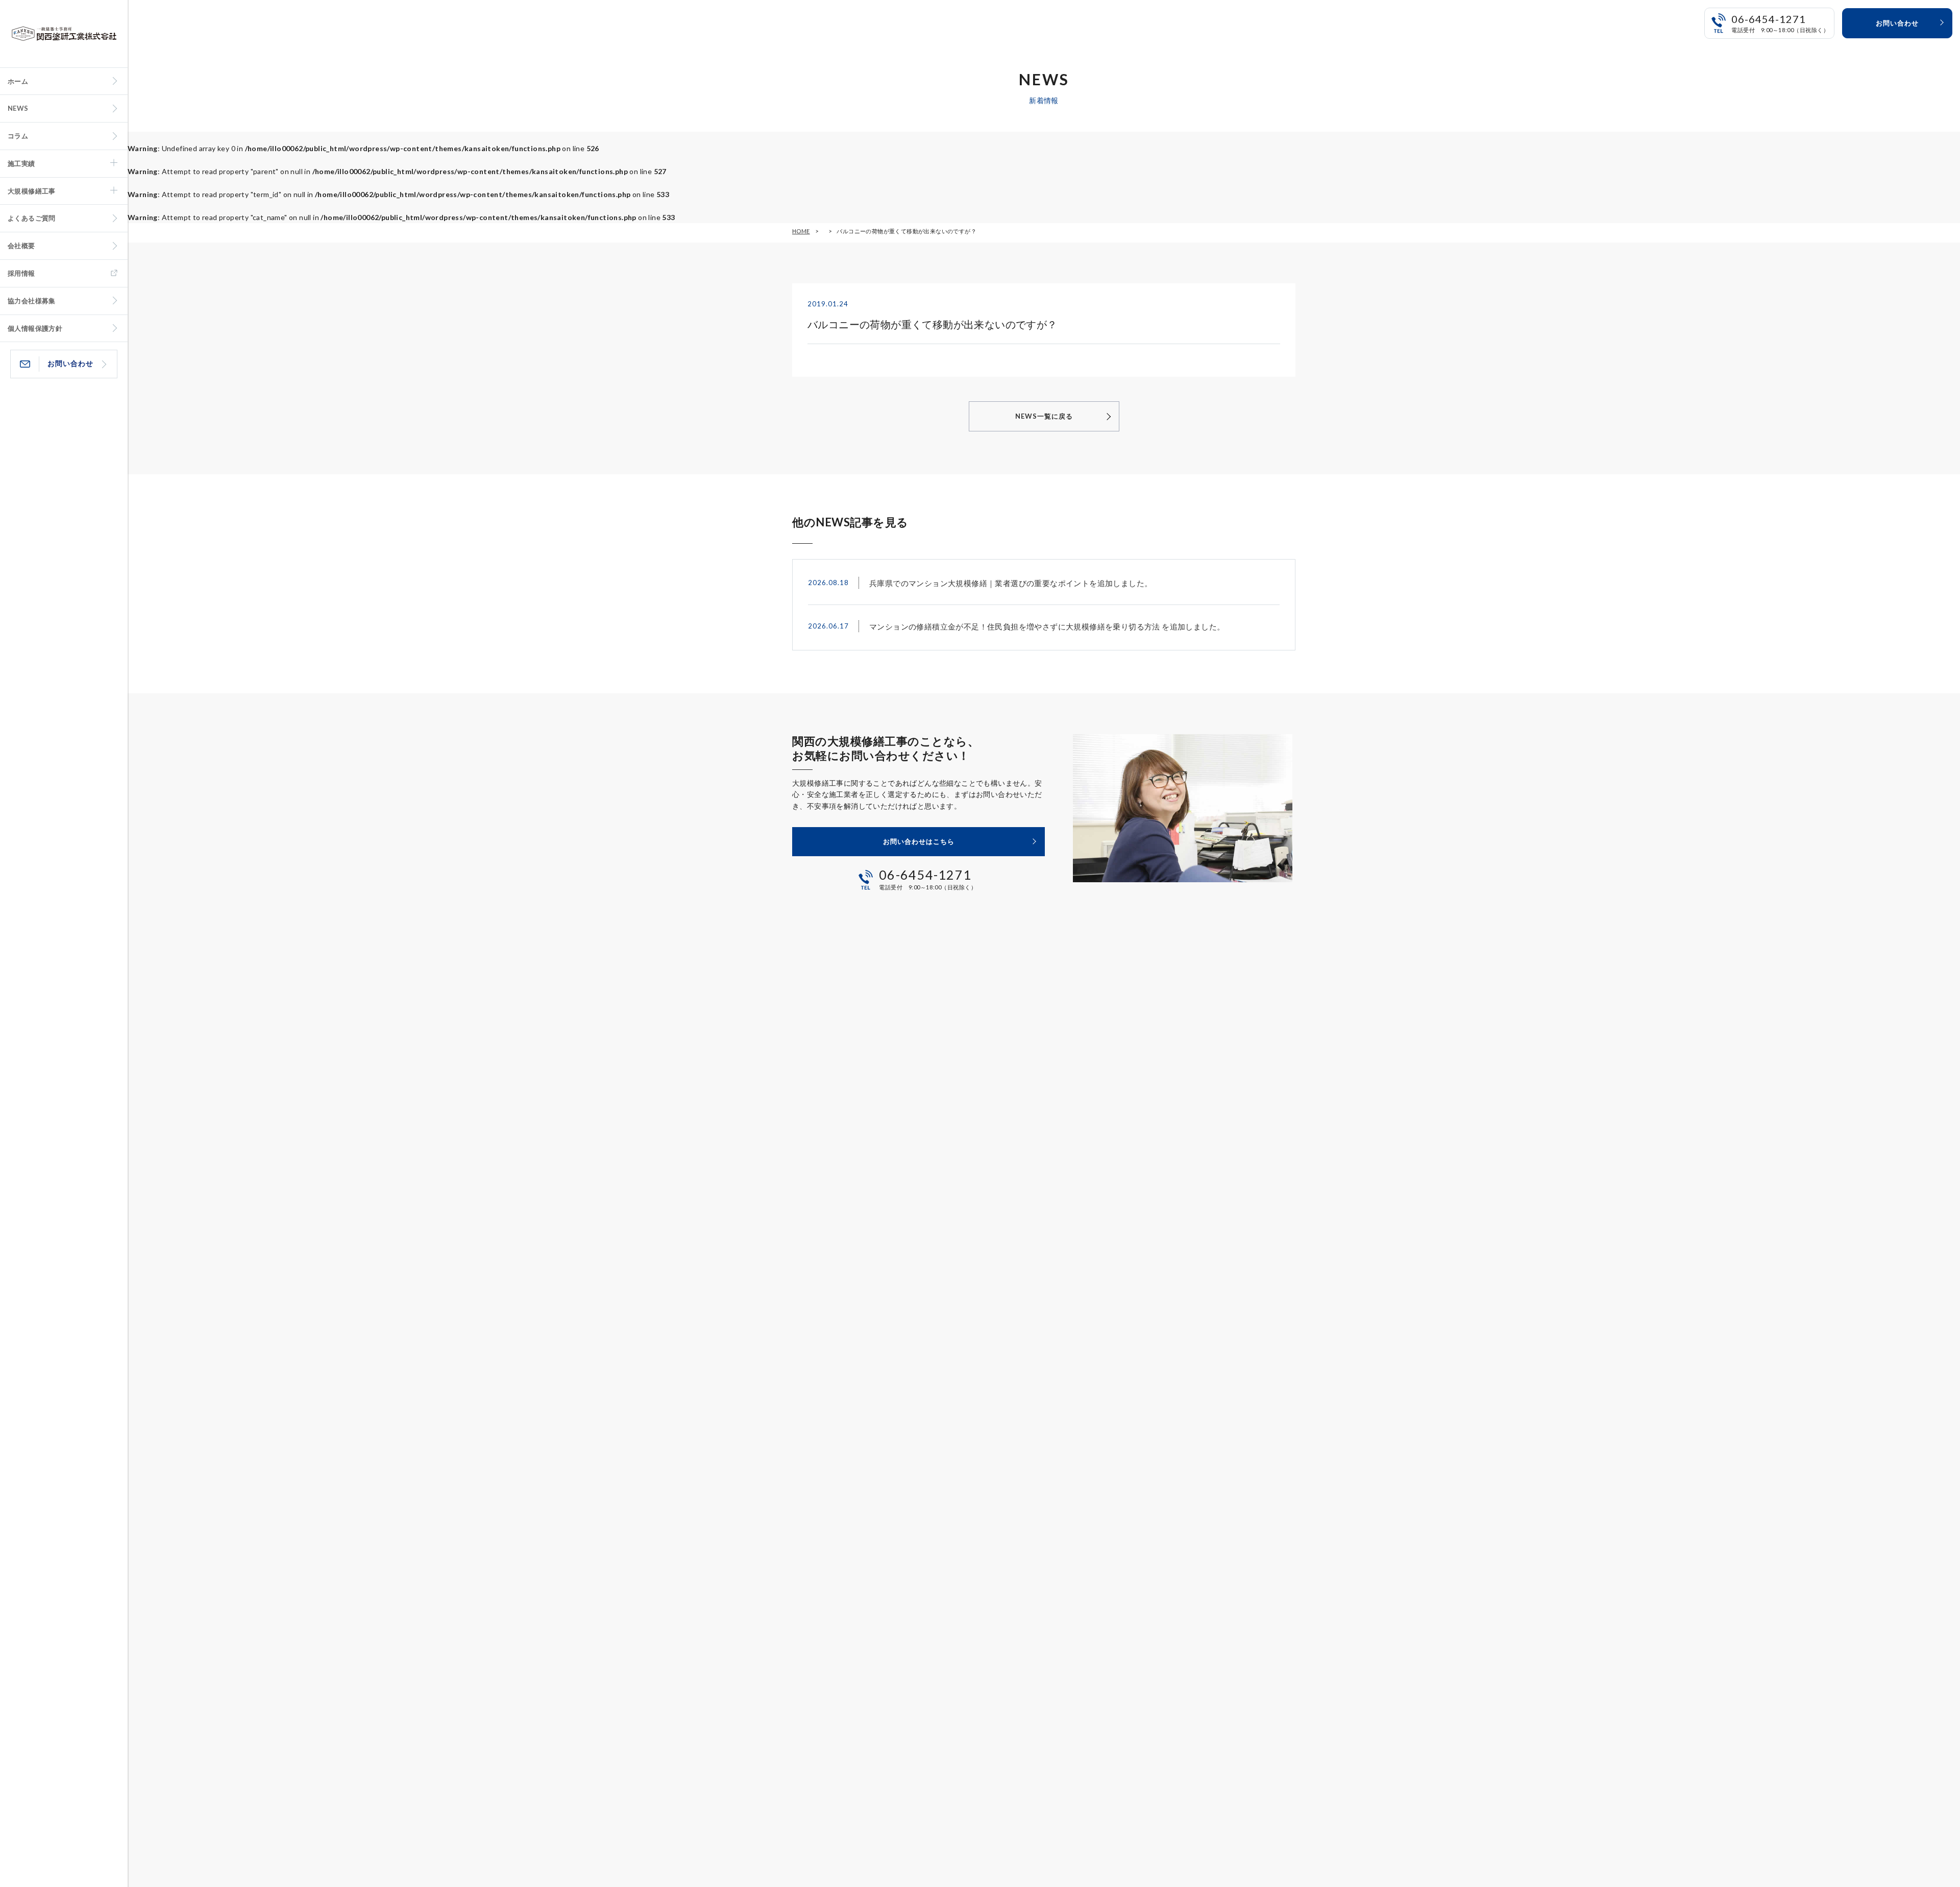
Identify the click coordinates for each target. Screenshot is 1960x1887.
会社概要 (21, 246)
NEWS (18, 108)
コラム (18, 136)
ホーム (18, 81)
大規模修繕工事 (32, 191)
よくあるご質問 (32, 218)
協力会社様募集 (32, 301)
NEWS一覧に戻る (1044, 416)
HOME (801, 231)
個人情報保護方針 (35, 328)
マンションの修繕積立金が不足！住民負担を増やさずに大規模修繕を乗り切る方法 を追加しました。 (1047, 626)
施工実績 (21, 163)
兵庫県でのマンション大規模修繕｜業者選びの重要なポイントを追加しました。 (1011, 583)
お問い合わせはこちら (919, 841)
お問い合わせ (70, 363)
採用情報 (21, 273)
